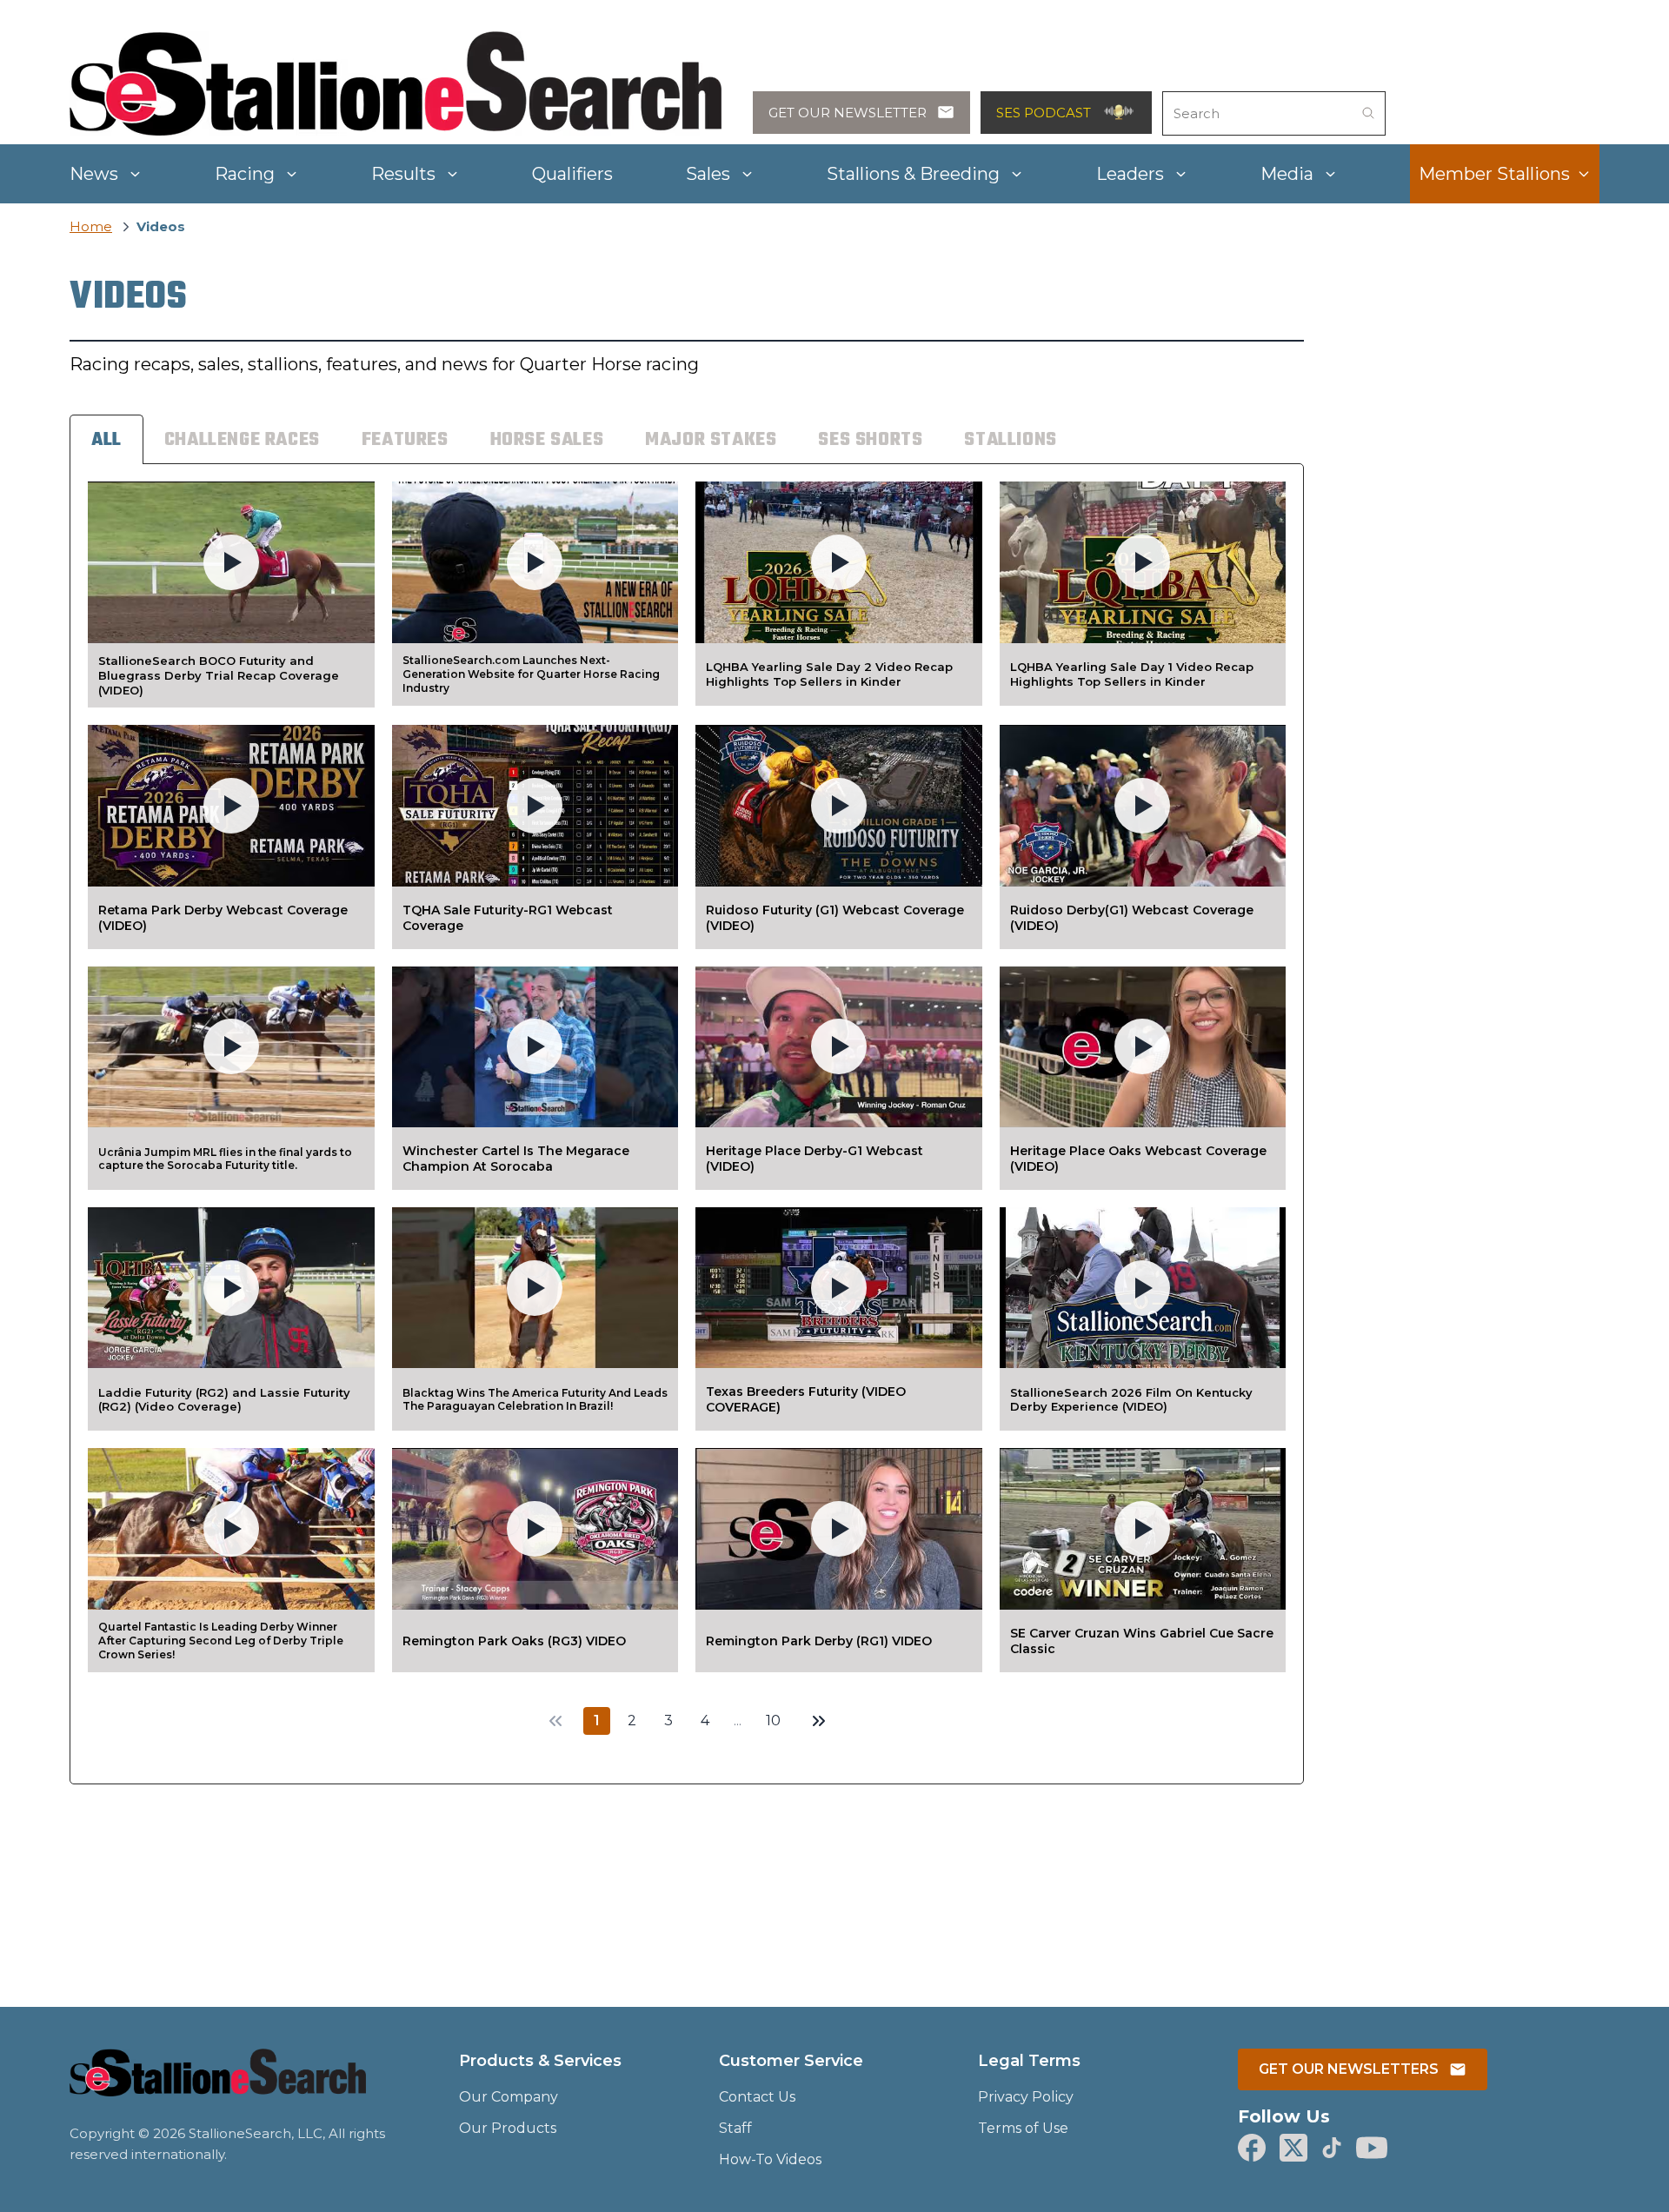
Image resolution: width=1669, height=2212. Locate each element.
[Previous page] (555, 1721)
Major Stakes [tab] (711, 440)
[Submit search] (1368, 113)
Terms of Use (1023, 2128)
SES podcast (1044, 113)
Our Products (508, 2128)
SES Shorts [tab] (870, 440)
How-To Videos (770, 2159)
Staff (735, 2128)
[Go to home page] (218, 2083)
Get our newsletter (848, 113)
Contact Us (757, 2097)
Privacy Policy (1026, 2097)
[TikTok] (1332, 2148)
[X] (1293, 2148)
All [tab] (106, 440)
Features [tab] (405, 440)
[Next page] (819, 1721)
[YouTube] (1372, 2148)
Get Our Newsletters (1349, 2069)
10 (773, 1720)
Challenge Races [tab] (242, 440)
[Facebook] (1252, 2148)
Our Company (509, 2097)
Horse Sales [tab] (547, 440)
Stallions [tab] (1010, 440)
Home (91, 226)
